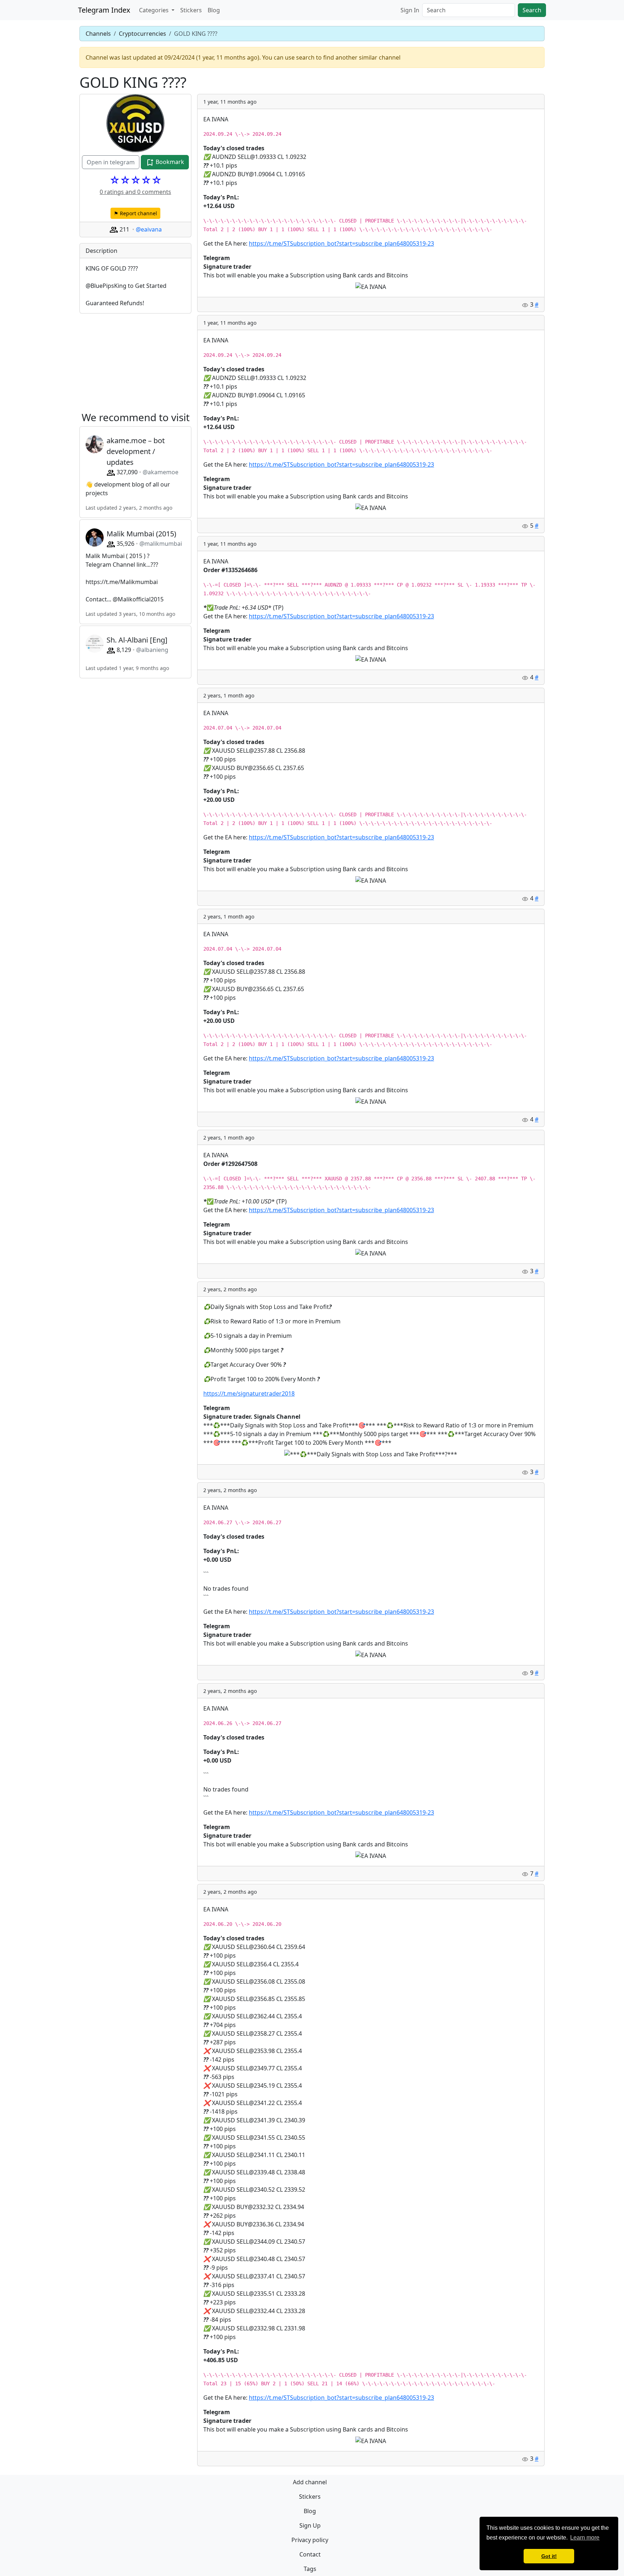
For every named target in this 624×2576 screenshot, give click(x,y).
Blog (214, 10)
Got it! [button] (549, 2556)
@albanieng (152, 650)
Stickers (191, 10)
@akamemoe (161, 472)
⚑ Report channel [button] (135, 213)
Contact (310, 2554)
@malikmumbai (161, 544)
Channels (98, 34)
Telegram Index (104, 10)
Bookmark (169, 162)
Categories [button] (155, 10)
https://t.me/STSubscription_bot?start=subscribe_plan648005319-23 (341, 243)
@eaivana (149, 229)
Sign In (410, 10)
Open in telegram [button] (111, 162)
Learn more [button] (585, 2538)
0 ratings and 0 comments (135, 192)
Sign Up (310, 2525)
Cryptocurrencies (142, 34)
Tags (310, 2569)
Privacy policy (310, 2540)
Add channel (310, 2482)
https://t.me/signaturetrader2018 (249, 1393)
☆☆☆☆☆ (136, 180)
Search (532, 10)
